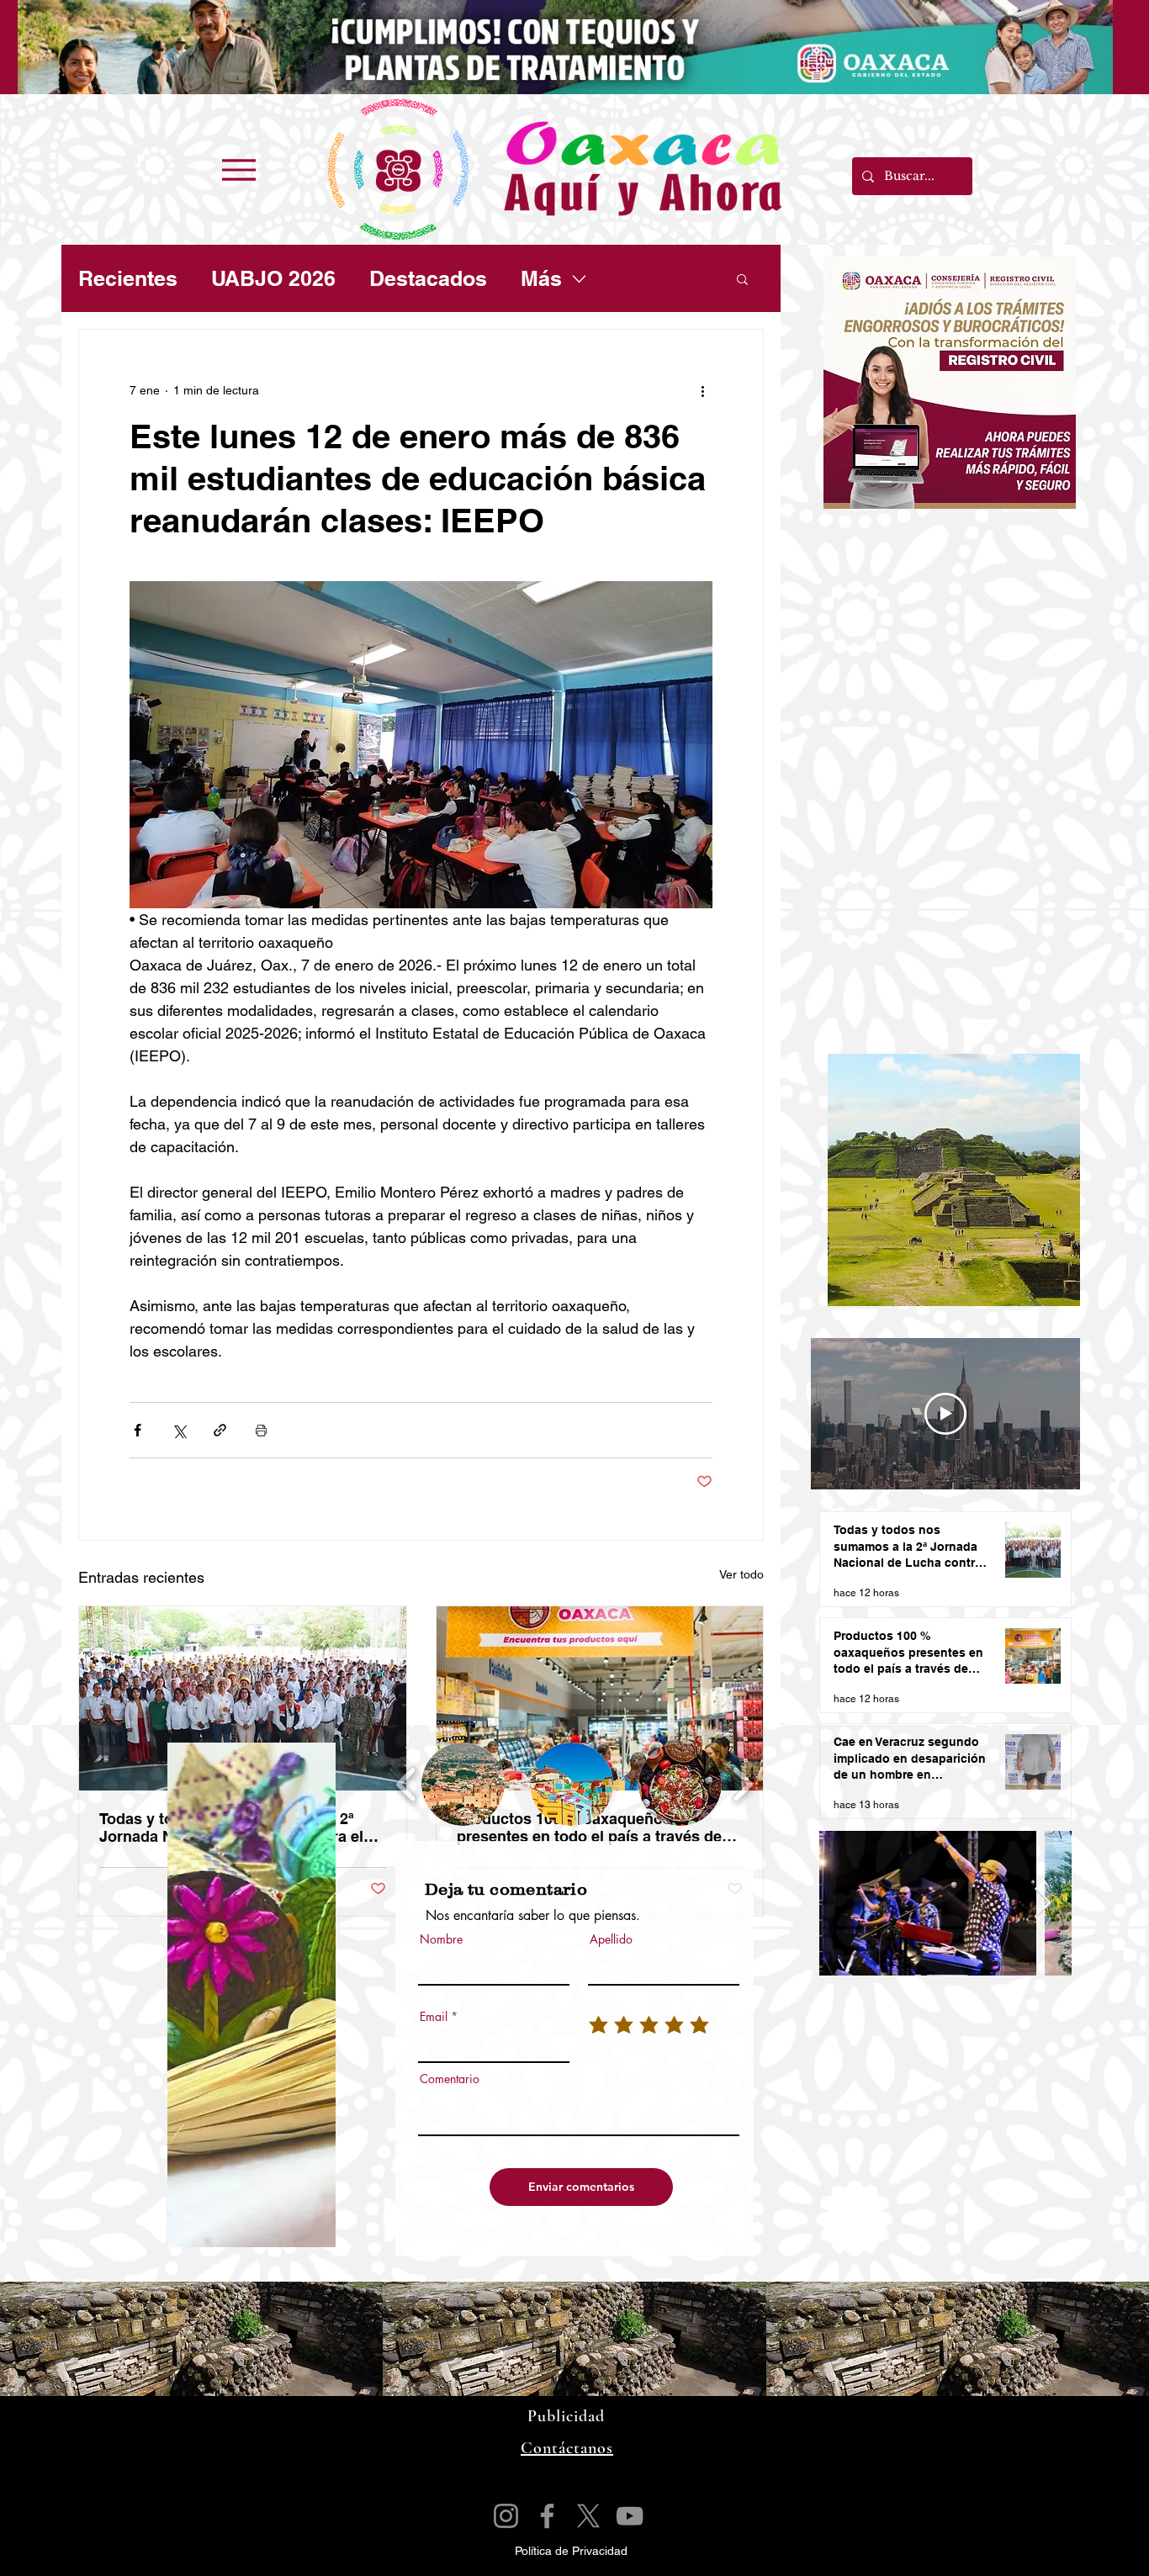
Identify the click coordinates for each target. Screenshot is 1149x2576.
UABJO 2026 (273, 278)
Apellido (611, 1939)
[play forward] (742, 1784)
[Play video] (945, 1414)
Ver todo (741, 1574)
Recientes (128, 278)
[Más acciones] (702, 390)
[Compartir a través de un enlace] (220, 1430)
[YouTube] (630, 2516)
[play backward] (407, 1784)
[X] (588, 2516)
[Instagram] (506, 2516)
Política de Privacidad (571, 2551)
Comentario (450, 2079)
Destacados (428, 278)
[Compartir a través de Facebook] (138, 1430)
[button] (742, 278)
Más (541, 278)
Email (434, 2017)
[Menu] (238, 169)
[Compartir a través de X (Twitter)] (179, 1430)
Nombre (441, 1939)
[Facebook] (547, 2516)
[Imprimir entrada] (261, 1430)
